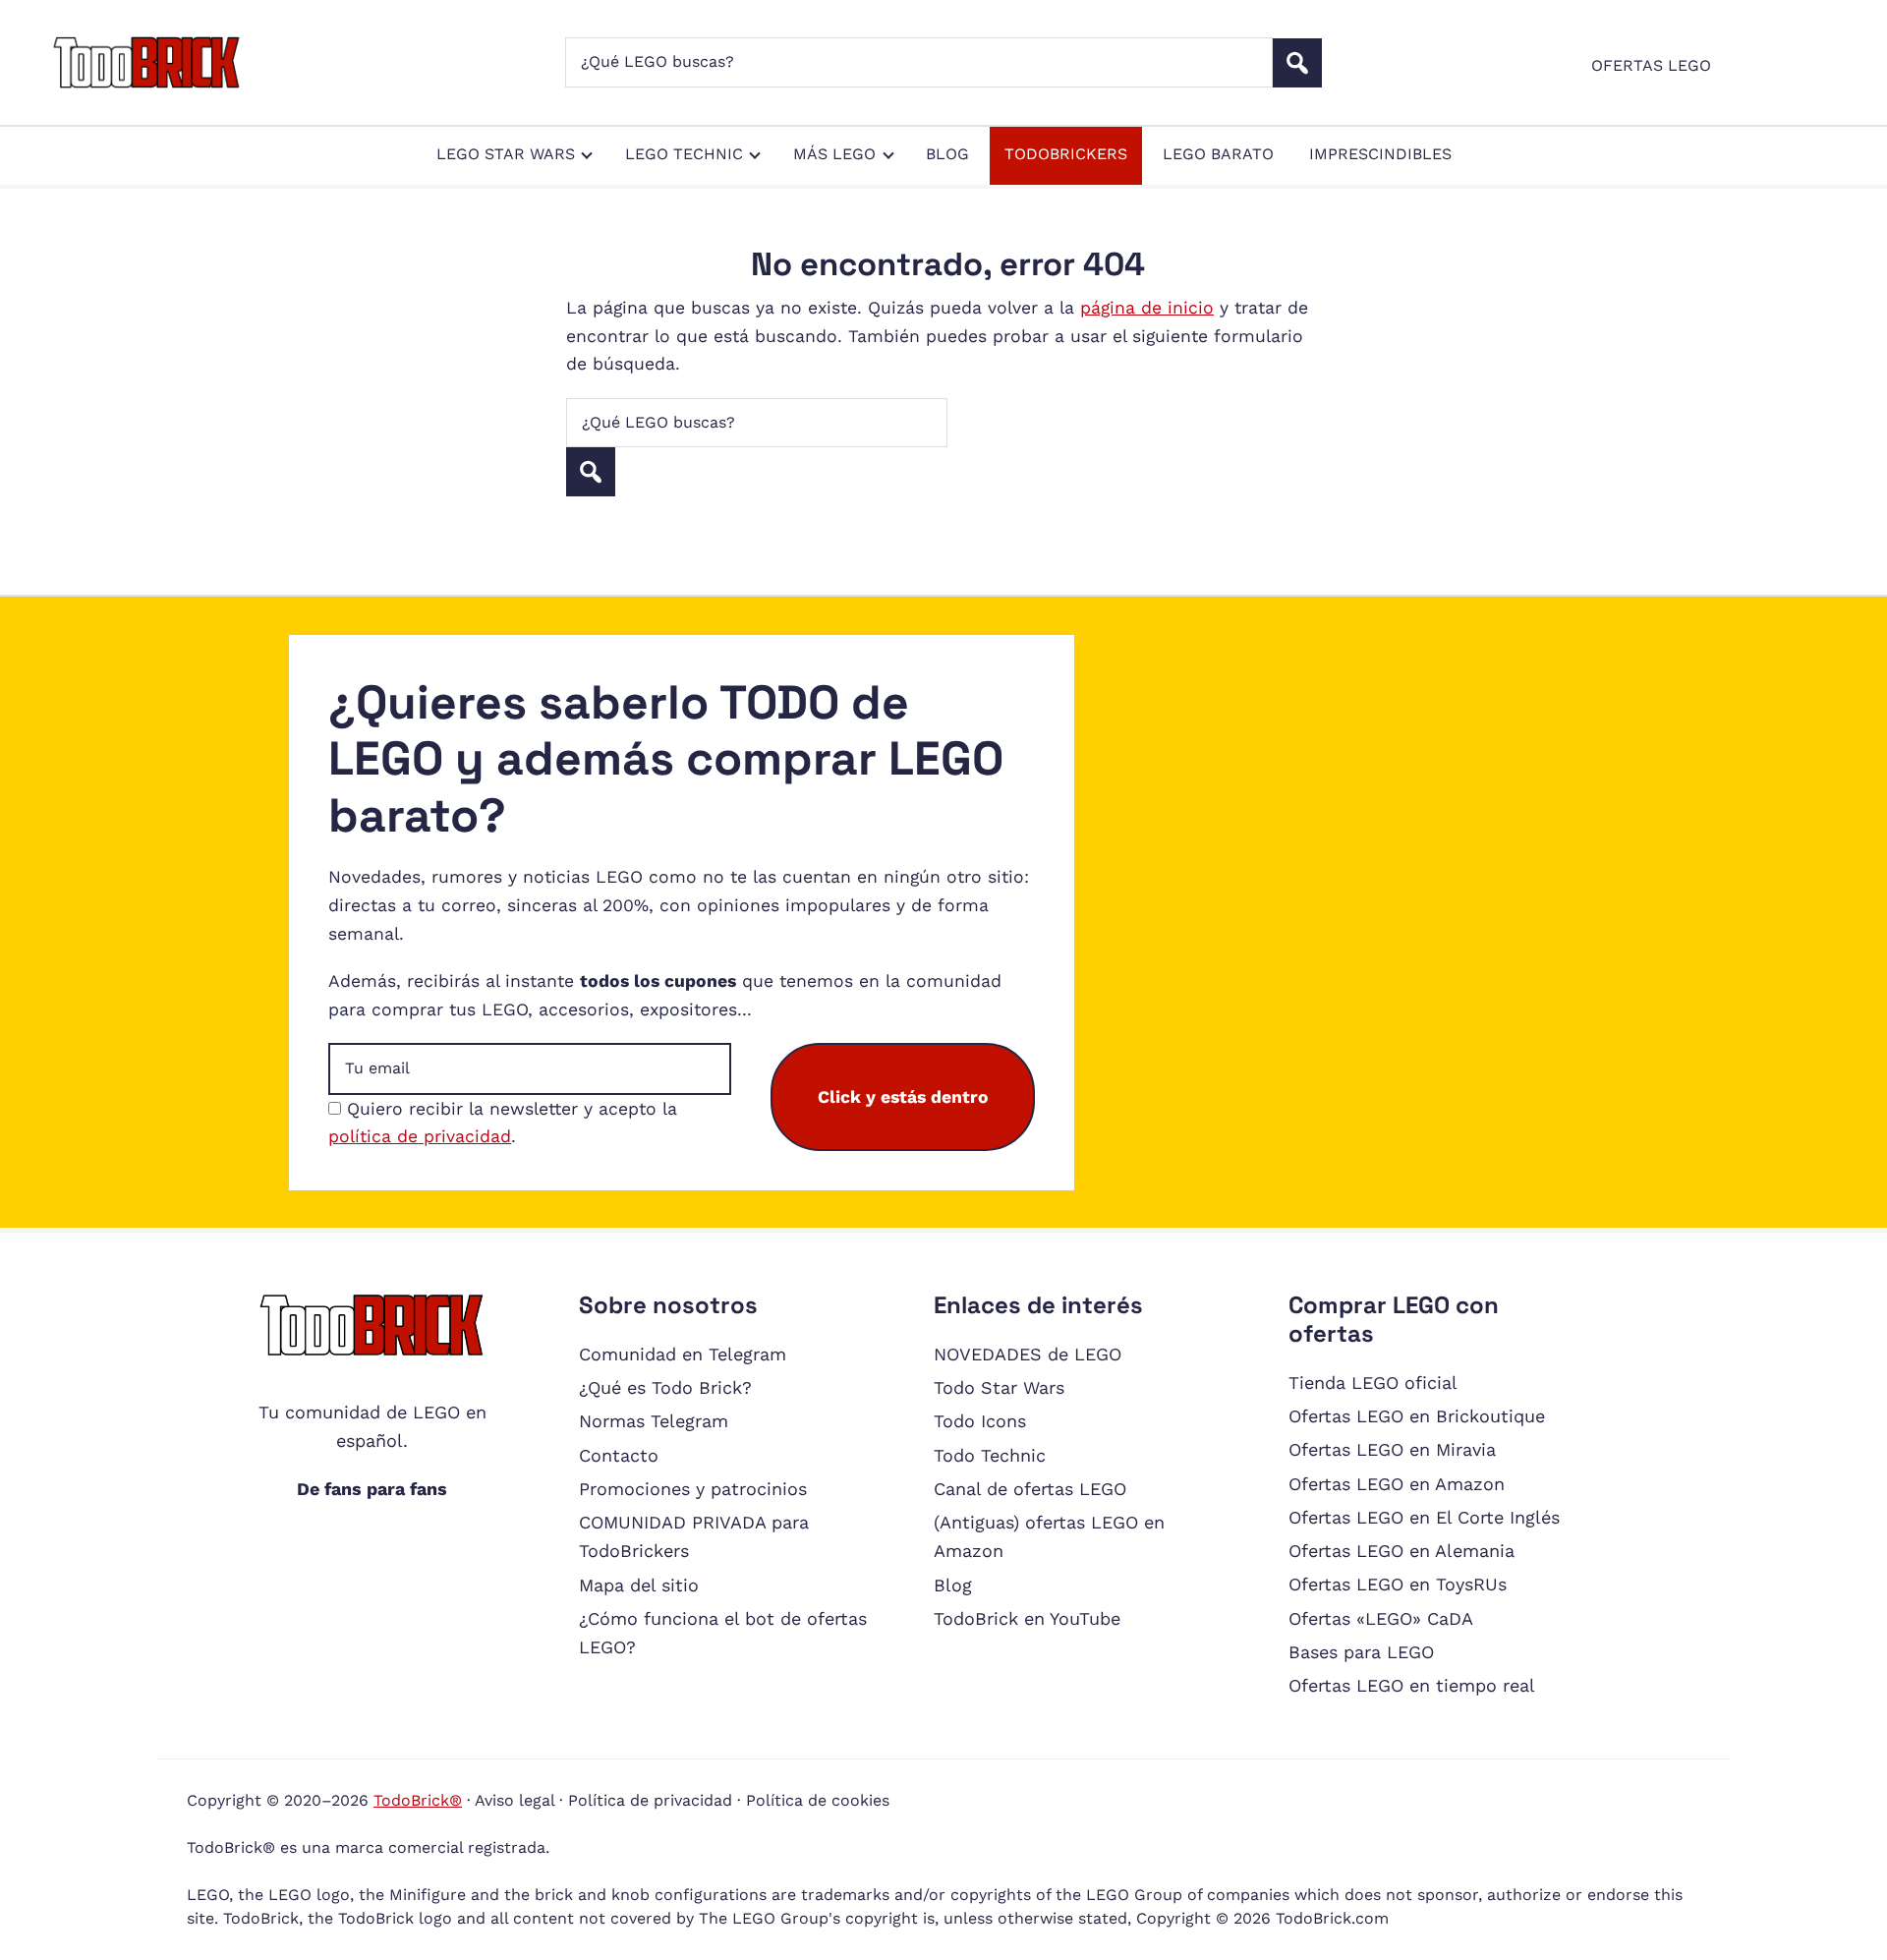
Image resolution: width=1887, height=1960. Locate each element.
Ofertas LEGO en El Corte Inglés (1424, 1517)
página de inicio (1147, 308)
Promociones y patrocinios (693, 1489)
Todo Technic (990, 1455)
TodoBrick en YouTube (1027, 1618)
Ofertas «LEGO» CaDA (1381, 1618)
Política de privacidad (650, 1800)
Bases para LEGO (1361, 1652)
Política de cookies (818, 1800)
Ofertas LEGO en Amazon (1397, 1484)
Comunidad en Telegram (683, 1354)
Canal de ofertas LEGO (1030, 1489)
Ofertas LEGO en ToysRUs (1398, 1584)
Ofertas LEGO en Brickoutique (1417, 1416)
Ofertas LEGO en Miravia (1392, 1449)
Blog (953, 1585)
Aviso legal (515, 1800)
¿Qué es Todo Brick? (665, 1387)
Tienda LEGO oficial (1373, 1383)
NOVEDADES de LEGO (1028, 1354)
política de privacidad (420, 1136)
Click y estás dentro (903, 1097)
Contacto (619, 1455)
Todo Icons (980, 1421)
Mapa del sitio (639, 1585)
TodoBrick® (418, 1800)
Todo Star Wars (999, 1387)
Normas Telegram (654, 1421)
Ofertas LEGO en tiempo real (1412, 1685)
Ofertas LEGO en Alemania (1401, 1551)
